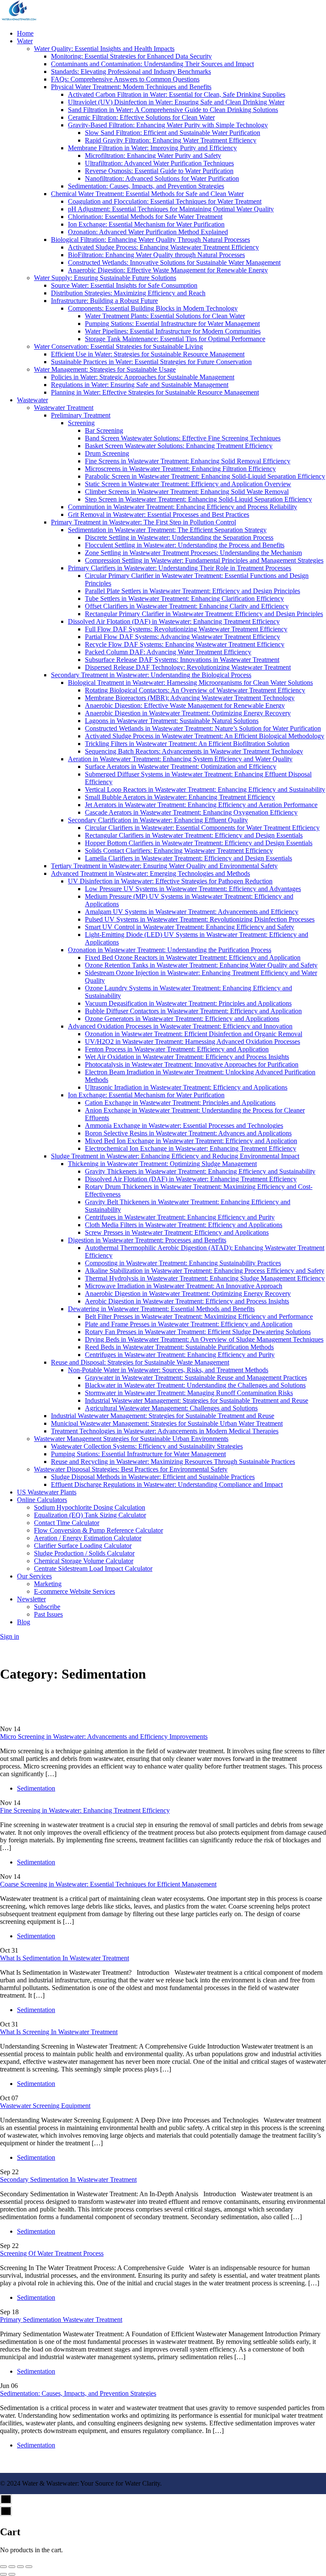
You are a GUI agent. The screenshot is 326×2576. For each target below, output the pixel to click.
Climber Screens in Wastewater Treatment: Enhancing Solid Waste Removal (187, 492)
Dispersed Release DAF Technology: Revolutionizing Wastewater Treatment (188, 667)
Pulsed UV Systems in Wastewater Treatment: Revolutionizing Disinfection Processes (200, 919)
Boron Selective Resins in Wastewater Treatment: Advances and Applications (188, 1133)
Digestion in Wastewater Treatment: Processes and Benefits (147, 1240)
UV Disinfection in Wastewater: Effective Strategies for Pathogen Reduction (170, 881)
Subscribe (47, 1607)
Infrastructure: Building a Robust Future (104, 301)
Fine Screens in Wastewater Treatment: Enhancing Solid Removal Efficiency (188, 461)
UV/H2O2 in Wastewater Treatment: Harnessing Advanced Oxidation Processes (193, 1041)
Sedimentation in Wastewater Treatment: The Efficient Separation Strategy (167, 530)
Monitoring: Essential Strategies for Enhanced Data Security (131, 56)
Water (25, 41)
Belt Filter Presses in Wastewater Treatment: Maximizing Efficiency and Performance (199, 1316)
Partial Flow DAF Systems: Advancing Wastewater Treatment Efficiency (183, 637)
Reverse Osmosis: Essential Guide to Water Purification (159, 171)
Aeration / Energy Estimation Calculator (88, 1538)
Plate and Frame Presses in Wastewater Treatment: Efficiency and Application (189, 1324)
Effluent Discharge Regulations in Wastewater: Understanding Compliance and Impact (167, 1484)
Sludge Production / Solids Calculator (84, 1553)
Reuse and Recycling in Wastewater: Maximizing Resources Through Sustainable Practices (173, 1462)
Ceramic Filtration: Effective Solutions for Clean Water (141, 117)
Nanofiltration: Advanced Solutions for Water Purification (162, 178)
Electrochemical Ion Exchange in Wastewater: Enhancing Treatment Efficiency (191, 1148)
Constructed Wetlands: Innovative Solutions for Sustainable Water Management (174, 262)
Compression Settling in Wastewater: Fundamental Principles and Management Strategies (204, 560)
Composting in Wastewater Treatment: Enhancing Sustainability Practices (183, 1263)
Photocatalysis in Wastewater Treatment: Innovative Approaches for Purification (192, 1064)
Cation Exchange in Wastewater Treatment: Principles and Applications (180, 1103)
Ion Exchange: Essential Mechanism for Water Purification (146, 224)
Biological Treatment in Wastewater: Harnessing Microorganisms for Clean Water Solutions (190, 683)
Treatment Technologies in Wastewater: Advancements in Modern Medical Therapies (165, 1431)
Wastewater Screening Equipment (45, 2106)
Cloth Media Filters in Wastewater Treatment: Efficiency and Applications (184, 1225)
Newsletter (31, 1599)
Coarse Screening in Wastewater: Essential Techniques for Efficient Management (108, 1884)
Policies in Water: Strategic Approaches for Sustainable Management (143, 377)
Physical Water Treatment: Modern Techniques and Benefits (131, 87)
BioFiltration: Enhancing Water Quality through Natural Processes (156, 255)
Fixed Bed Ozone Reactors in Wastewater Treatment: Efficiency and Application (193, 957)
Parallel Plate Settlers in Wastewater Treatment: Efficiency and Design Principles (193, 591)
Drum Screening (107, 453)
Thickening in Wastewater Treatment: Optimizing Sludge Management (162, 1164)
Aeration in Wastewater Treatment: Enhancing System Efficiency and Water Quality (180, 759)
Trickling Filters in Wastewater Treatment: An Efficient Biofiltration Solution (187, 744)
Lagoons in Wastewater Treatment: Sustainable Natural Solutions (172, 721)
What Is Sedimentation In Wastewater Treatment (65, 1958)
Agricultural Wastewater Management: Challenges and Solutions (171, 1408)
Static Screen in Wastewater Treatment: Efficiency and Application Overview (188, 484)
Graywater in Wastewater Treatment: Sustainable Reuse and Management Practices (196, 1378)
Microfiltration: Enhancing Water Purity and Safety (153, 156)
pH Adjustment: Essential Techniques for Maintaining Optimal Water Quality (171, 209)
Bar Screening (104, 430)
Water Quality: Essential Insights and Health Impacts (104, 49)
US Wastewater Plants (47, 1492)
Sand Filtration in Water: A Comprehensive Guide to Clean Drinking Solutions (173, 110)
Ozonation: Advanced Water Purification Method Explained (148, 232)
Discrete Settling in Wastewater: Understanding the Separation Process (179, 537)
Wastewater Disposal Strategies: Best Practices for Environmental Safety (131, 1469)
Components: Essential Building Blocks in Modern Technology (153, 308)
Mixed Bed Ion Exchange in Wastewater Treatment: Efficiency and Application (191, 1141)
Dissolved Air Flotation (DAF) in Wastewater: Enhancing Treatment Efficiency (174, 621)
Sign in (10, 1636)
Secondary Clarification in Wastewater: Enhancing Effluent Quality (158, 820)
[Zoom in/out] (29, 2567)
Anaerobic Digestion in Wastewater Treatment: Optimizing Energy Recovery (188, 713)
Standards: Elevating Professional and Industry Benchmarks (131, 71)
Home (25, 33)
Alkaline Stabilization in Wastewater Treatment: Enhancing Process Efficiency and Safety (205, 1271)
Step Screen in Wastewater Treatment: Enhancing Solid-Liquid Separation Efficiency (198, 499)
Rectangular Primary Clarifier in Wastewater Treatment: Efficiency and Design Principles (204, 614)
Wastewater (32, 400)
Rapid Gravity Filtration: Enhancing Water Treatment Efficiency (171, 140)
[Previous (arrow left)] (3, 2574)
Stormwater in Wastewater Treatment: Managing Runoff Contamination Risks (189, 1393)
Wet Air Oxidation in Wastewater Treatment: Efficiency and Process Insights (187, 1057)
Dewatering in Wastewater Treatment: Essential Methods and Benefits (161, 1309)
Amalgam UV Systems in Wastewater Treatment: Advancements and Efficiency (192, 912)
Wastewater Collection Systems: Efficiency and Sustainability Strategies (147, 1446)
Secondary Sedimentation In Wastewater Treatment (68, 2179)
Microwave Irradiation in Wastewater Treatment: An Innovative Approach (184, 1286)
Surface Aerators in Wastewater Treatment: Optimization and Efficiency (181, 767)
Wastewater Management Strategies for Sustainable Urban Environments (131, 1439)
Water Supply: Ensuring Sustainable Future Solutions (105, 278)
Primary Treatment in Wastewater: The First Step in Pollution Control (143, 522)
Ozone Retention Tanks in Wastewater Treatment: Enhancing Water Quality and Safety (201, 965)
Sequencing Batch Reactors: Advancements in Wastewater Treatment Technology (194, 751)
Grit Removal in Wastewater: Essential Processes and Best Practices (159, 514)
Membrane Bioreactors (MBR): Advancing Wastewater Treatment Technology (190, 698)
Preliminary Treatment (81, 415)
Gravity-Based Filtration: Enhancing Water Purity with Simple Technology (168, 125)
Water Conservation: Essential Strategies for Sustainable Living (118, 346)
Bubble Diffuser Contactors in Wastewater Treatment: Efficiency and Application (193, 1011)
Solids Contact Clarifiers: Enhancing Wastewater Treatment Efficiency (179, 851)
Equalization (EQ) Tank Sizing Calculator (90, 1515)
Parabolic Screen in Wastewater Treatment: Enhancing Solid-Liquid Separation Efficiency (205, 476)
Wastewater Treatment (64, 408)
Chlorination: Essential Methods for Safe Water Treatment (145, 217)
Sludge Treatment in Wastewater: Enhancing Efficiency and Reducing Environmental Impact (175, 1156)
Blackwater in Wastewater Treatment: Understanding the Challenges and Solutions (195, 1385)
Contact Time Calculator (67, 1523)
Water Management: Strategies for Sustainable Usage (105, 369)
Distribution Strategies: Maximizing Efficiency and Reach (128, 293)
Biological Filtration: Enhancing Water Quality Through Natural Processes (150, 240)
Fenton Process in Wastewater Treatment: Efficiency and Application (177, 1049)
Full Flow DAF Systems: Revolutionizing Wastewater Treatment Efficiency (186, 629)
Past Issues (48, 1614)
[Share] (12, 2567)
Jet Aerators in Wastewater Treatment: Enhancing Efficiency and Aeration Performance (201, 805)
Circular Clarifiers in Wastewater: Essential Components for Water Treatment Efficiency (202, 828)
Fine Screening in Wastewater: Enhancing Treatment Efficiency (85, 1810)
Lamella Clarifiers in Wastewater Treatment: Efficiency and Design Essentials (188, 858)
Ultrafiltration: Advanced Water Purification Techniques (159, 163)
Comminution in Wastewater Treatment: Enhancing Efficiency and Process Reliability (183, 507)
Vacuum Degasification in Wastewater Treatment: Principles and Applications (188, 1003)
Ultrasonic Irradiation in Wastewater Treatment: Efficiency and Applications (186, 1087)
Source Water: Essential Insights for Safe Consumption (124, 285)
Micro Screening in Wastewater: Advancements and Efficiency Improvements (104, 1736)
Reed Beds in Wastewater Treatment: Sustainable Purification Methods (179, 1347)
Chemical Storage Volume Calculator (84, 1561)
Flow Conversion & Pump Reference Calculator (98, 1530)
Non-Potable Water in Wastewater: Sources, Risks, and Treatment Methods (168, 1370)
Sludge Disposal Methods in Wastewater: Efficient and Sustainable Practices (153, 1477)
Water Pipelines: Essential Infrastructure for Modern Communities (173, 331)
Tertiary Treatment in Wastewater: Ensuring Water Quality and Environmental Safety (164, 866)
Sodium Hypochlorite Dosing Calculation (90, 1507)
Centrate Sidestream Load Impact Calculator (93, 1568)
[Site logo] (19, 19)
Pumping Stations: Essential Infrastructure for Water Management (172, 324)
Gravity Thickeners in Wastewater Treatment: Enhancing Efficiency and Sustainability (200, 1171)
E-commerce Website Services (74, 1591)
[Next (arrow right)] (12, 2574)
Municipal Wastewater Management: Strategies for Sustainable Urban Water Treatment (167, 1423)
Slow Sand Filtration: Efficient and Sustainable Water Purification (173, 133)
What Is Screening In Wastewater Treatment (59, 2032)
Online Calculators (42, 1500)
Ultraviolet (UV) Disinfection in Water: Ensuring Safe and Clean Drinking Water (176, 102)
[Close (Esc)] (3, 2567)
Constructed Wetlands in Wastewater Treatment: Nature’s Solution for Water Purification (203, 728)
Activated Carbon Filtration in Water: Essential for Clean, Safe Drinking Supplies (177, 94)
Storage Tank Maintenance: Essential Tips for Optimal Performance (175, 339)
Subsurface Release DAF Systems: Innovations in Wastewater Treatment (182, 660)
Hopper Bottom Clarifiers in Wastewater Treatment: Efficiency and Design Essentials (199, 843)
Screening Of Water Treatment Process (52, 2253)
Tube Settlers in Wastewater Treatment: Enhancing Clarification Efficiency (184, 598)
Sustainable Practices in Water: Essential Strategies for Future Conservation (151, 362)
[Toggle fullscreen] (20, 2567)
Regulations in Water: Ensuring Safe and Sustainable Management (140, 385)
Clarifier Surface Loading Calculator (83, 1546)
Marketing (48, 1584)
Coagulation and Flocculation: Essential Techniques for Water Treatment (165, 201)
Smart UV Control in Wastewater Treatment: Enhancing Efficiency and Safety (190, 927)
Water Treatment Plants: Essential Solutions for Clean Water (165, 316)
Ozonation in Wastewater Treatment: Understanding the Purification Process (170, 950)
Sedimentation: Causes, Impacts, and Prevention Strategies (146, 186)
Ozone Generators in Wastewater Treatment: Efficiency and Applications (182, 1019)
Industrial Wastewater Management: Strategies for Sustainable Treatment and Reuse (197, 1400)
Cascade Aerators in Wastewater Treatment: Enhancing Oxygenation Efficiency (191, 812)
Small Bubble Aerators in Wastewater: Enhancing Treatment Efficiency (180, 797)
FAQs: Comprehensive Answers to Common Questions (125, 79)
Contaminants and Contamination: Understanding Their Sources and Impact (152, 64)
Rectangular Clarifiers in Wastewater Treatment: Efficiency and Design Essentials (194, 835)
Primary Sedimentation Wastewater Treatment (61, 2320)
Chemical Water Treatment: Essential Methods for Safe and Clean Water (147, 194)
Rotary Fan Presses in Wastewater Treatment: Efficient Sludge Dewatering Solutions (198, 1332)
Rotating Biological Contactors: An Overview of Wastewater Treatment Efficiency (195, 690)
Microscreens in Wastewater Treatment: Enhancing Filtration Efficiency (180, 469)
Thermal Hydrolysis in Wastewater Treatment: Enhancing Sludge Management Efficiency (205, 1278)
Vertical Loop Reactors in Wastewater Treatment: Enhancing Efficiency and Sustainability (205, 789)
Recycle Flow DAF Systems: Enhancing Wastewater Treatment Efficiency (185, 644)
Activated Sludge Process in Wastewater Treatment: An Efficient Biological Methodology (205, 736)
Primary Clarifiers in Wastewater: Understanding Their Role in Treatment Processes (180, 568)
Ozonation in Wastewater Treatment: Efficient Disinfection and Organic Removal (194, 1034)
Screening (81, 423)
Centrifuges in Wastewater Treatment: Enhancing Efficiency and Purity (180, 1217)
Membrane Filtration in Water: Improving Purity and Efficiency (152, 148)
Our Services (34, 1576)
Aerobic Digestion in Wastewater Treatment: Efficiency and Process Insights (187, 1301)
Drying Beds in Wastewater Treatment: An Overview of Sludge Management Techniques (204, 1339)
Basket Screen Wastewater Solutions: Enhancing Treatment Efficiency (179, 446)
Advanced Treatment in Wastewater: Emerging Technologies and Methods (150, 873)
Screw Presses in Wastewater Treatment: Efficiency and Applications (177, 1232)
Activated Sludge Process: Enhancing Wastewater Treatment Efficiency (163, 247)
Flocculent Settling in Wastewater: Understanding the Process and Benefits (185, 545)
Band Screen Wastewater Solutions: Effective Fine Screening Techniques (183, 438)
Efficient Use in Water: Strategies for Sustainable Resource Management (148, 354)
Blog (24, 1622)
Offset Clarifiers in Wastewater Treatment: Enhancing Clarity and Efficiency (187, 606)
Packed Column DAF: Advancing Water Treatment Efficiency (168, 652)
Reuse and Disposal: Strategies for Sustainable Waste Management (140, 1362)
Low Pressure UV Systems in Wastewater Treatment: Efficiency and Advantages (193, 889)
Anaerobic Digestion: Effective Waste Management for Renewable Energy (168, 270)
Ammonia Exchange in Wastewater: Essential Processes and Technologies (184, 1125)
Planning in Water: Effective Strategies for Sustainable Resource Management (155, 392)
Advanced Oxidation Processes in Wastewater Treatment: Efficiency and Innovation (180, 1026)
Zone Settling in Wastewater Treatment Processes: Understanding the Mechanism (193, 553)
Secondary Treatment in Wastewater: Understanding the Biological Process (151, 675)
